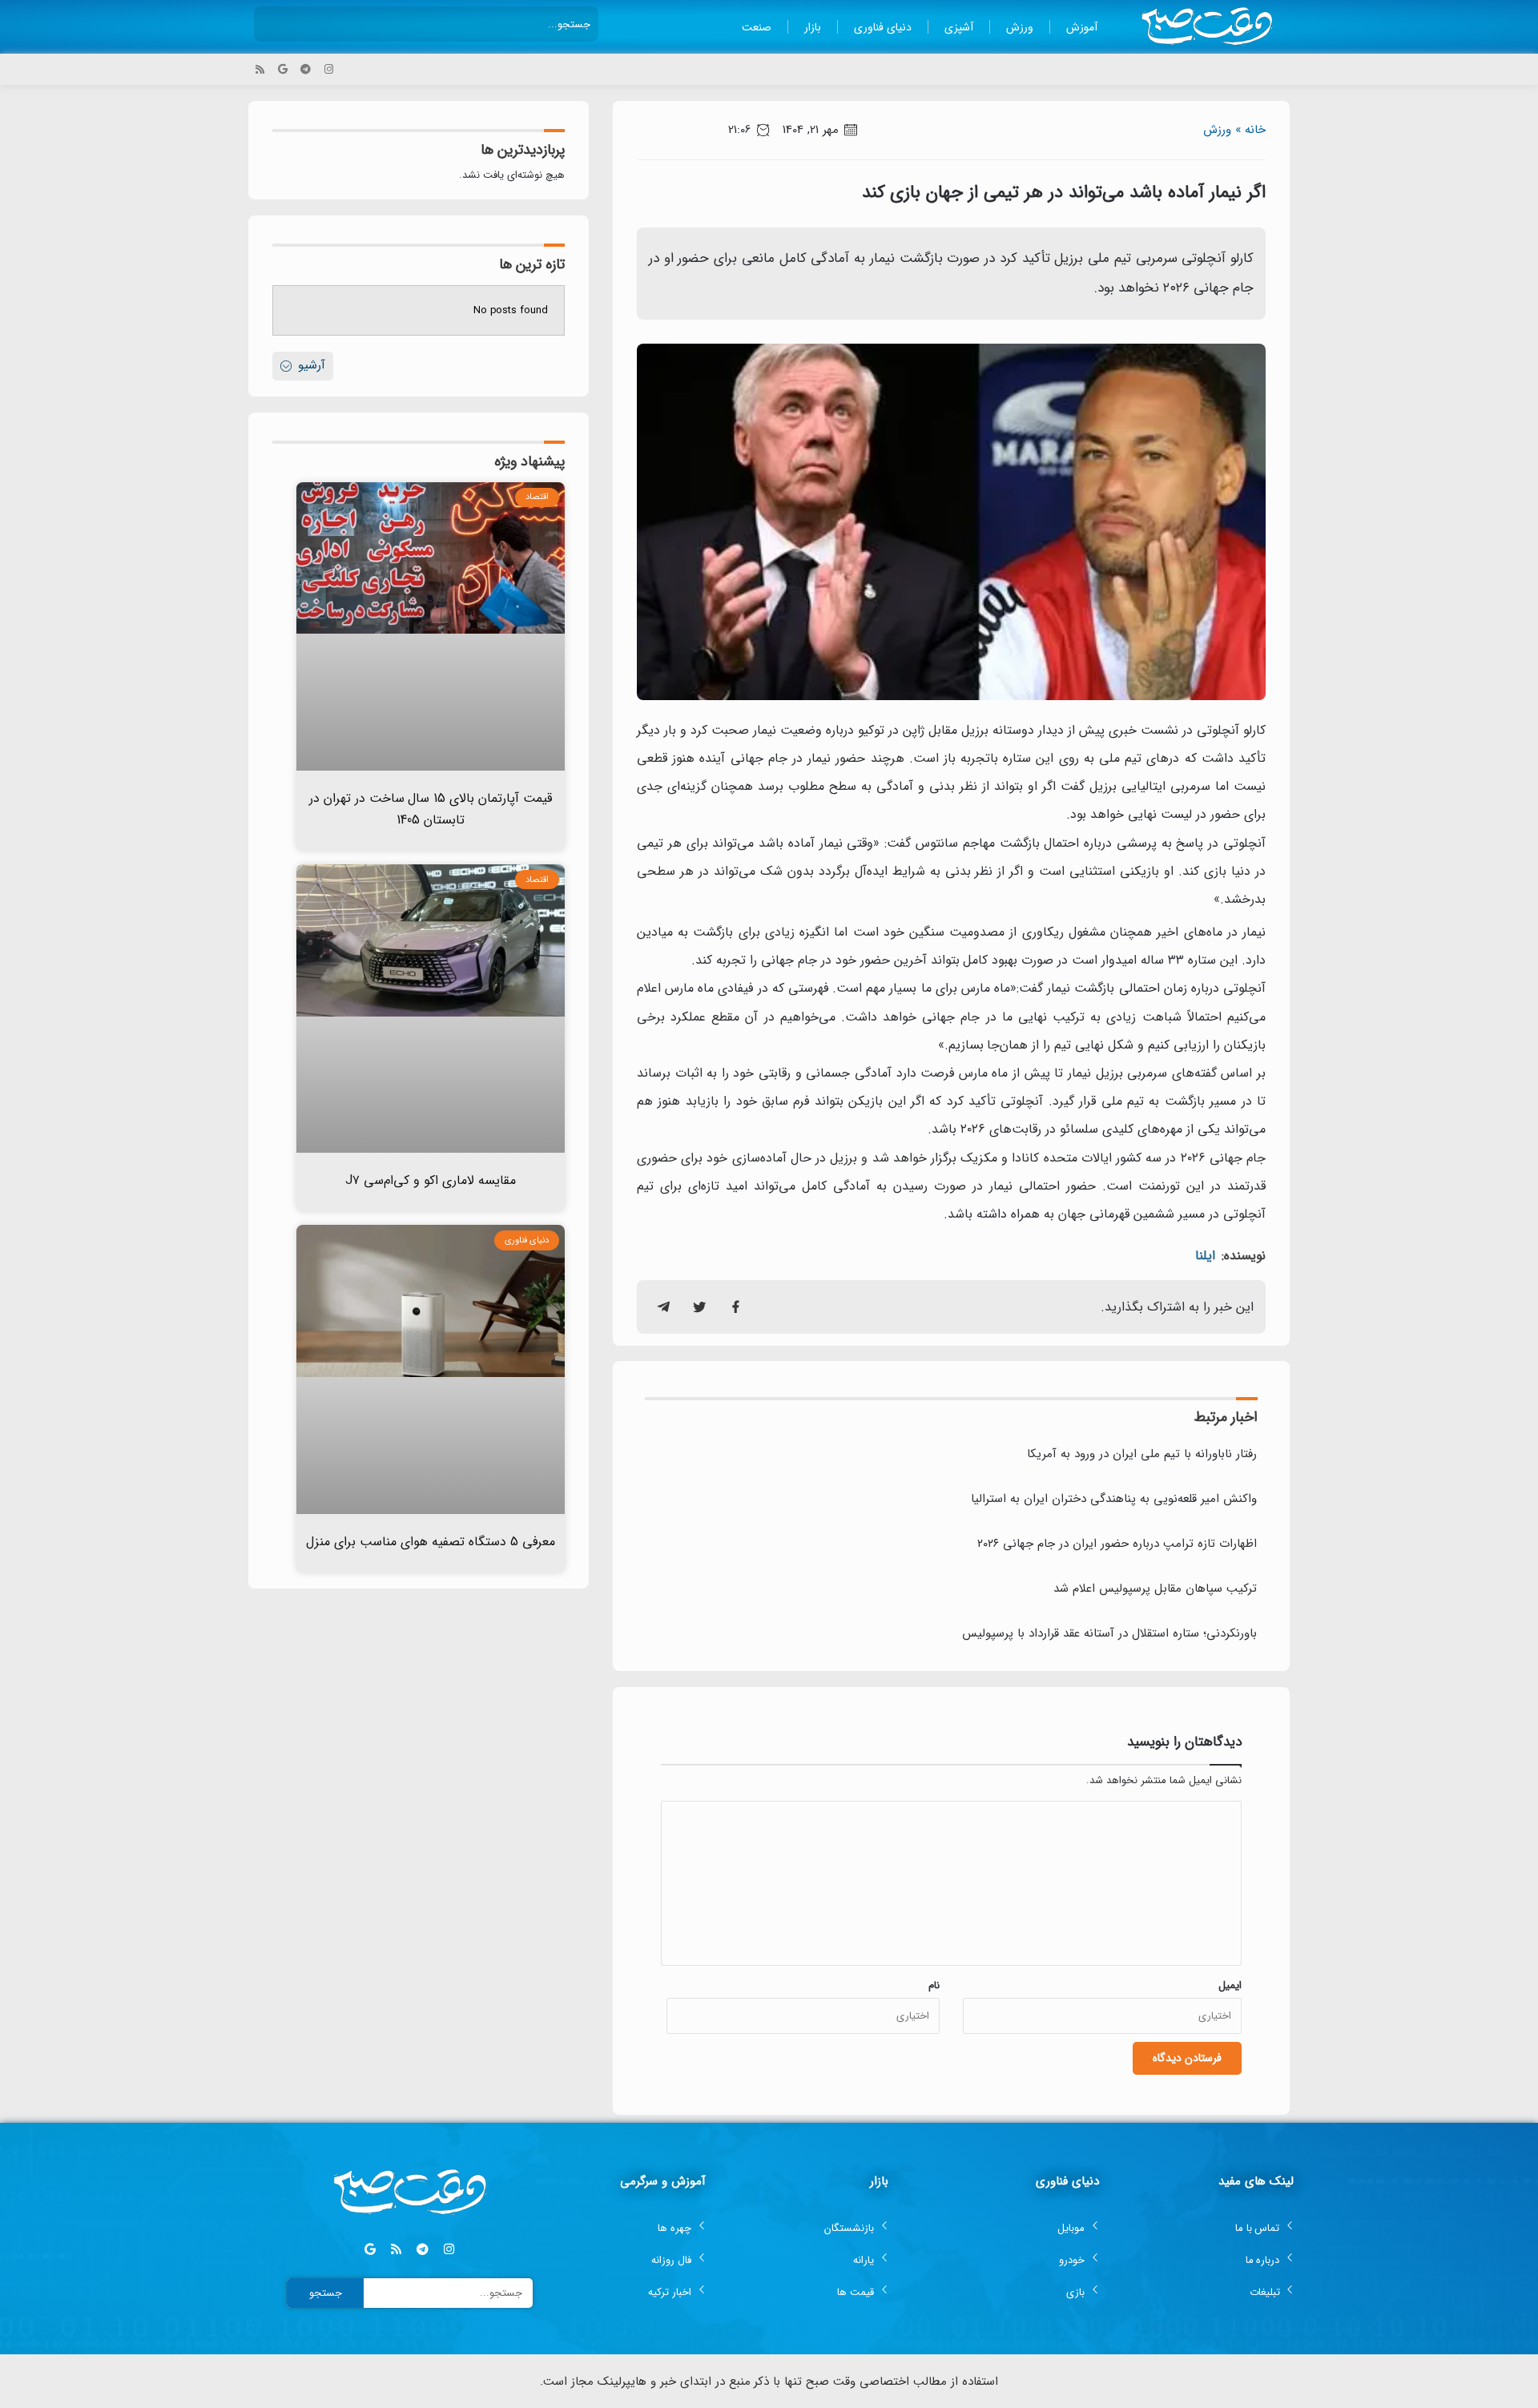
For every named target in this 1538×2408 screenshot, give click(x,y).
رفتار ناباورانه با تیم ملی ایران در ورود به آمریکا (1142, 1454)
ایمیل (1230, 1985)
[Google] (283, 69)
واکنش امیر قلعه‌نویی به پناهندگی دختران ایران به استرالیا (1114, 1499)
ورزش (1020, 27)
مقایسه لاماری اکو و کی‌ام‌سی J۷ (431, 1180)
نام (934, 1985)
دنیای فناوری (883, 27)
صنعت (757, 27)
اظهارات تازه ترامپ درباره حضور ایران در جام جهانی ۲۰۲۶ (1117, 1544)
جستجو (326, 2293)
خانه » (1250, 130)
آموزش (1082, 27)
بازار (813, 27)
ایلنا (1205, 1256)
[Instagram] (329, 69)
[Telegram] (306, 69)
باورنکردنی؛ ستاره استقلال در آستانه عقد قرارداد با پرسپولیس (1109, 1633)
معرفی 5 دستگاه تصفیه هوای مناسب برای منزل (431, 1542)
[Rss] (260, 69)
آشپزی (959, 27)
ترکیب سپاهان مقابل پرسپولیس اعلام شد (1155, 1589)
